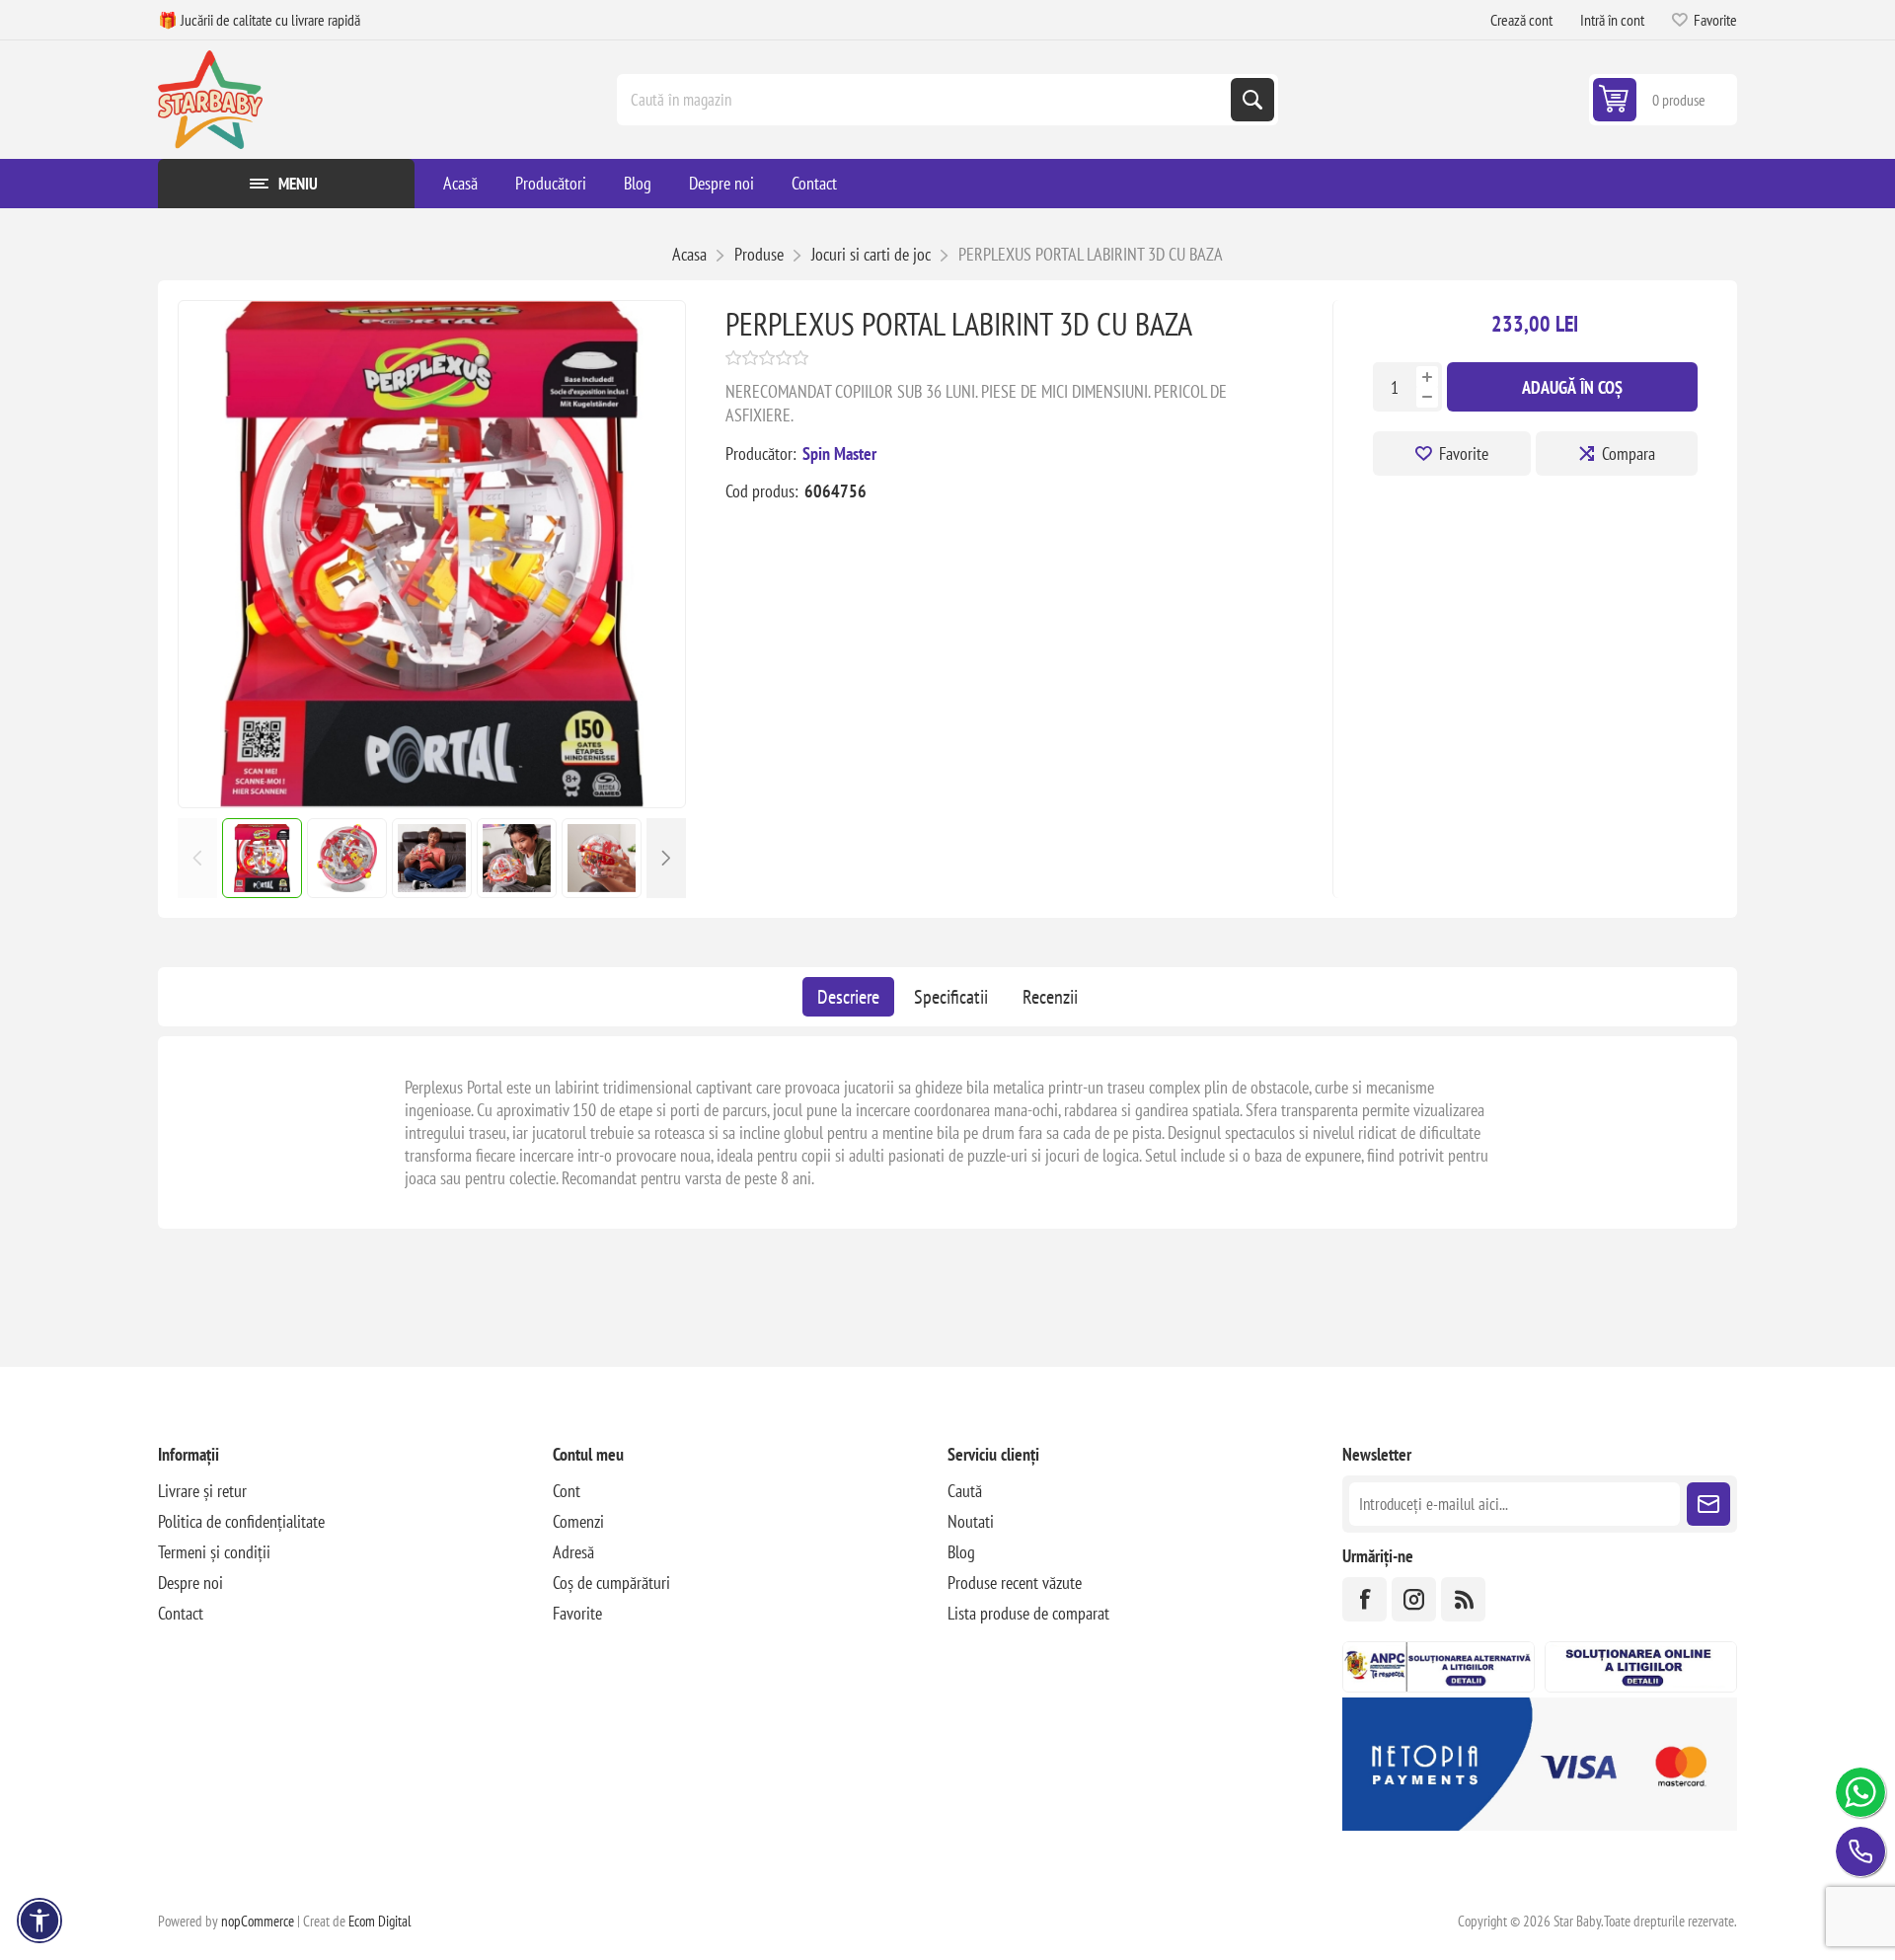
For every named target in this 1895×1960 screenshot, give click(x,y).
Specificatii (951, 997)
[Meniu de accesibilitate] (39, 1921)
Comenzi (578, 1521)
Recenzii (1050, 997)
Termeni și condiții (214, 1552)
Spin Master (839, 453)
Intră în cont (1612, 20)
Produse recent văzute (1015, 1583)
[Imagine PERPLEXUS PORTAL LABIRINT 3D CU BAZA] (432, 801)
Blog (961, 1552)
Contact (181, 1613)
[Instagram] (1414, 1599)
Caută (1252, 100)
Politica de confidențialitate (241, 1521)
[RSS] (1463, 1599)
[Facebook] (1364, 1599)
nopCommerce (258, 1921)
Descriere (848, 997)
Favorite (1464, 453)
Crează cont (1521, 20)
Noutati (971, 1521)
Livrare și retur (202, 1491)
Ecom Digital (380, 1921)
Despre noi (190, 1583)
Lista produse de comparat (1028, 1613)
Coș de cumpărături (611, 1583)
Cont (567, 1491)
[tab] (848, 997)
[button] (666, 858)
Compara (1629, 453)
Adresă (573, 1552)
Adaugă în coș (1572, 387)
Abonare (1708, 1504)
